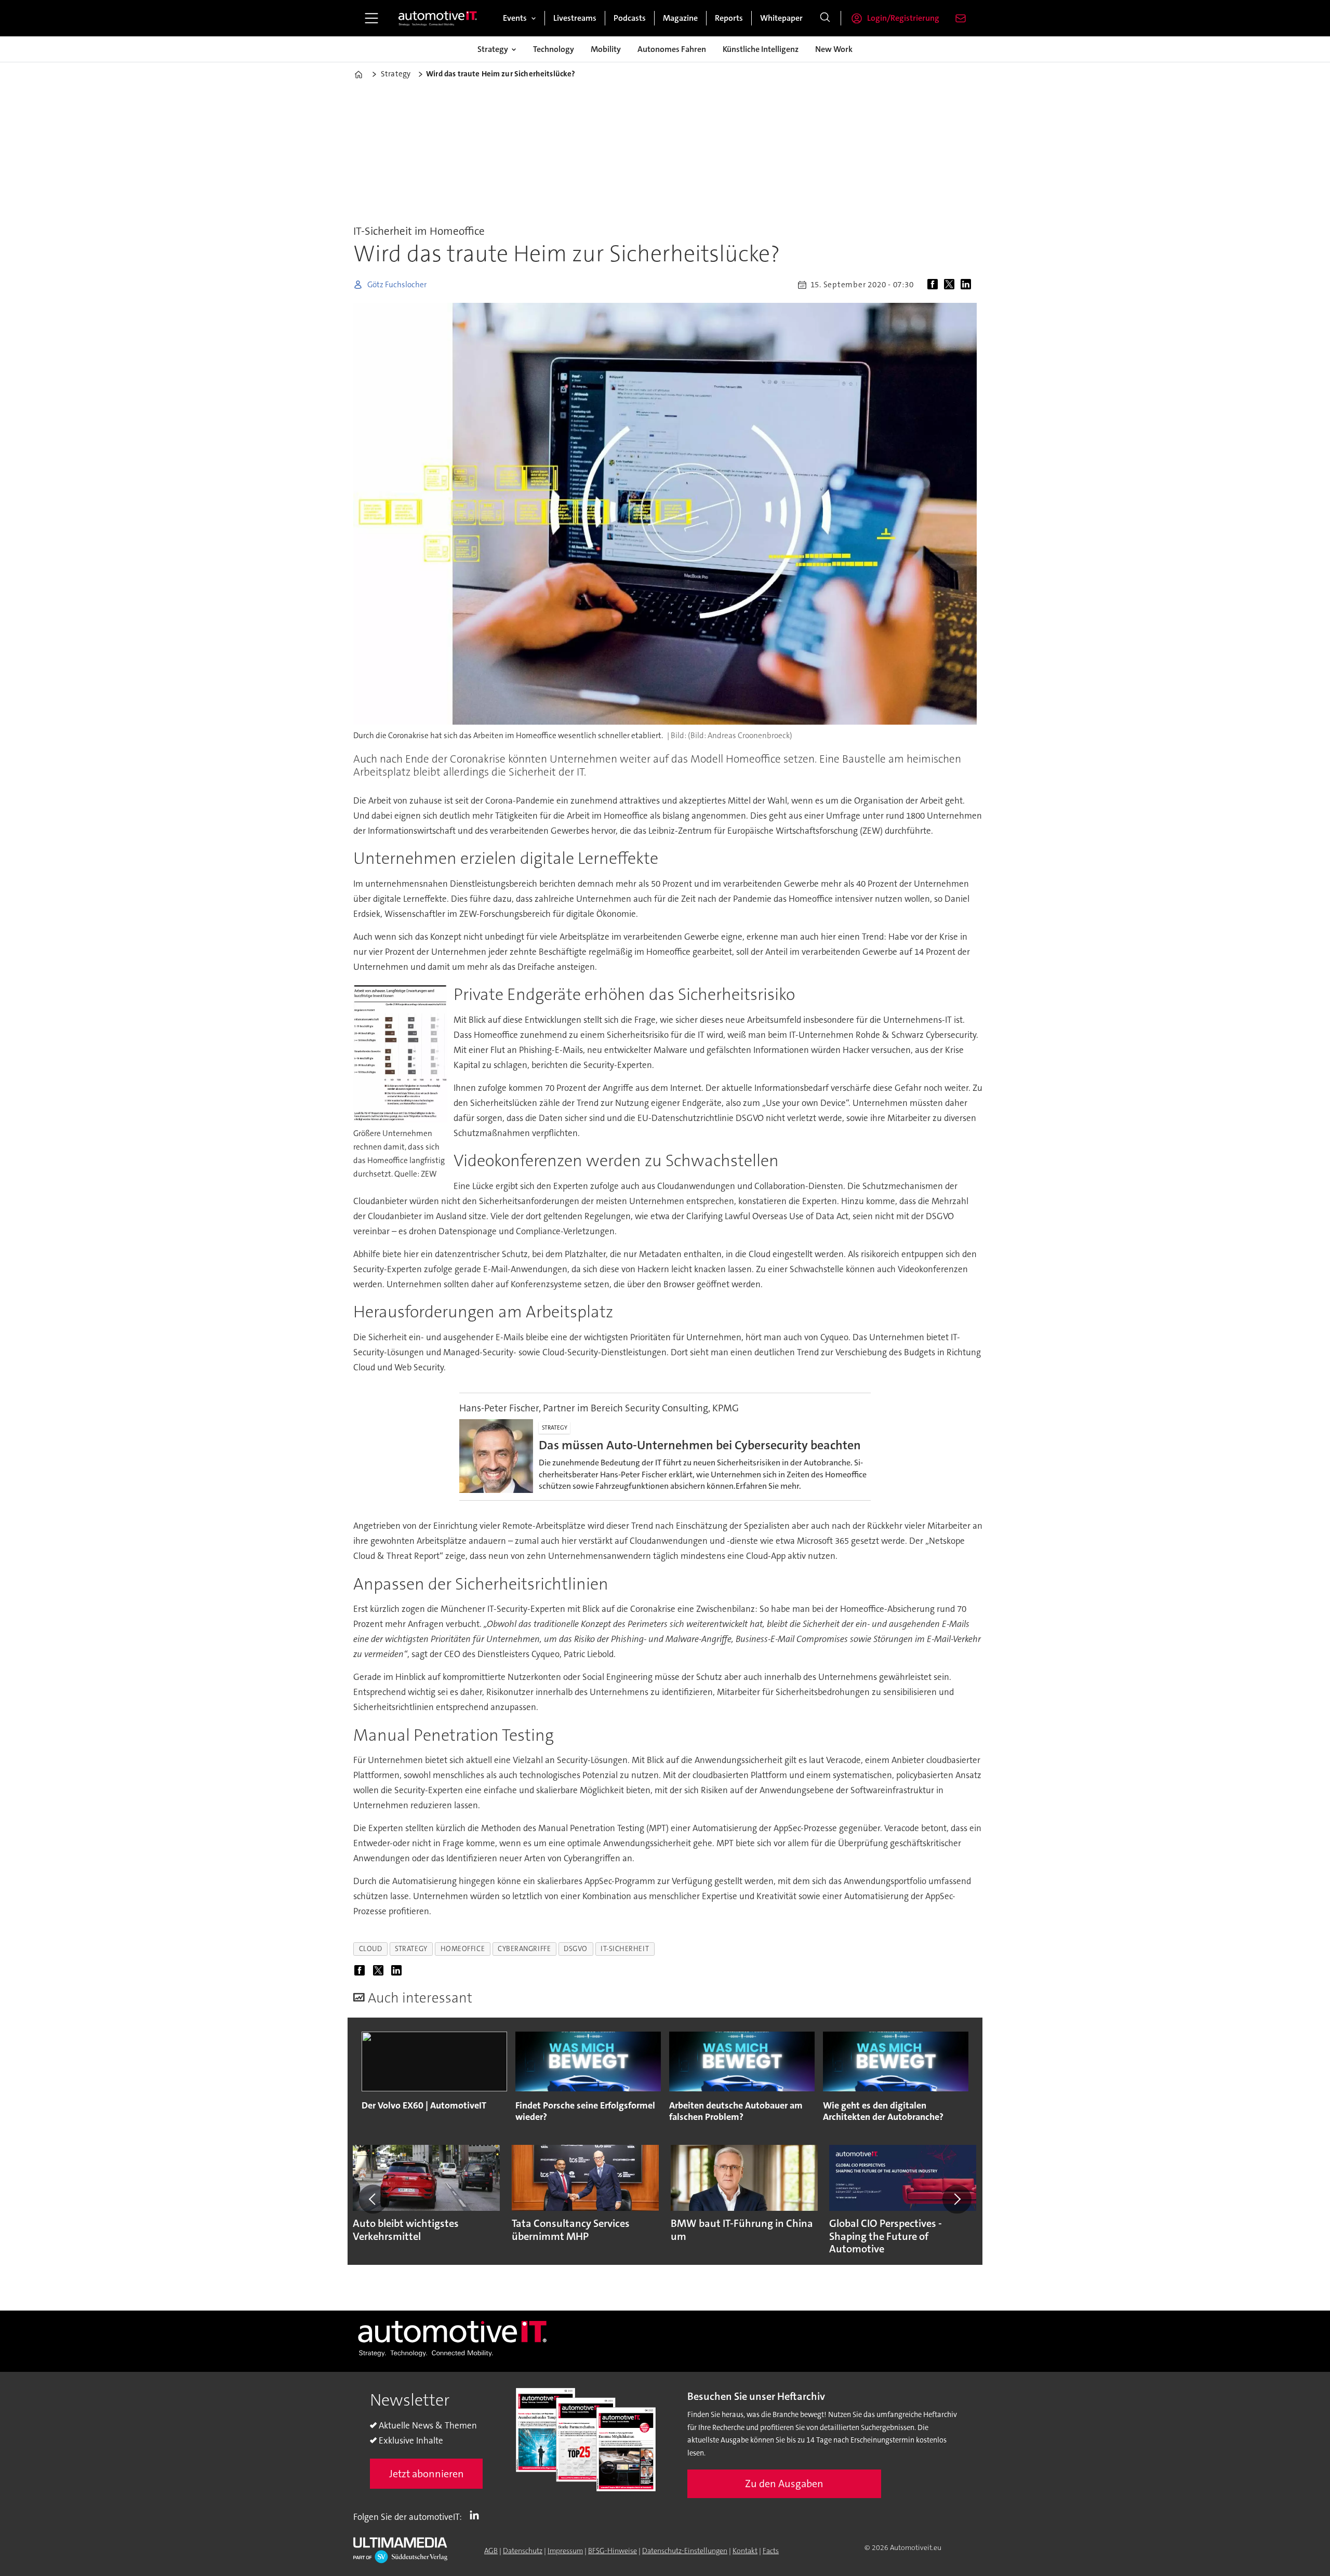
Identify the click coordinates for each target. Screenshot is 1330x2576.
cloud (371, 1949)
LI (477, 2515)
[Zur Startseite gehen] (438, 18)
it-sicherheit (625, 1949)
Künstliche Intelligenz (761, 49)
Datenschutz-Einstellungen (685, 2551)
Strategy (493, 49)
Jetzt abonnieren (427, 2474)
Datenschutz (523, 2551)
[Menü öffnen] (371, 18)
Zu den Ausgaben (784, 2484)
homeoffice (463, 1949)
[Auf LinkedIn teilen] (968, 285)
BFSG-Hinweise (613, 2551)
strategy (411, 1949)
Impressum (565, 2551)
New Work (834, 49)
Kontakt (745, 2551)
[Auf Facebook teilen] (935, 285)
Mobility (606, 49)
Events (515, 18)
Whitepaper (781, 18)
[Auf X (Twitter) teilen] (951, 285)
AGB (491, 2551)
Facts (771, 2551)
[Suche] (825, 18)
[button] (373, 2199)
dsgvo (576, 1949)
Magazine (680, 18)
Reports (729, 18)
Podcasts (630, 18)
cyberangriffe (524, 1949)
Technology (554, 49)
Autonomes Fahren (672, 49)
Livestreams (575, 18)
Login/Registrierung (903, 18)
